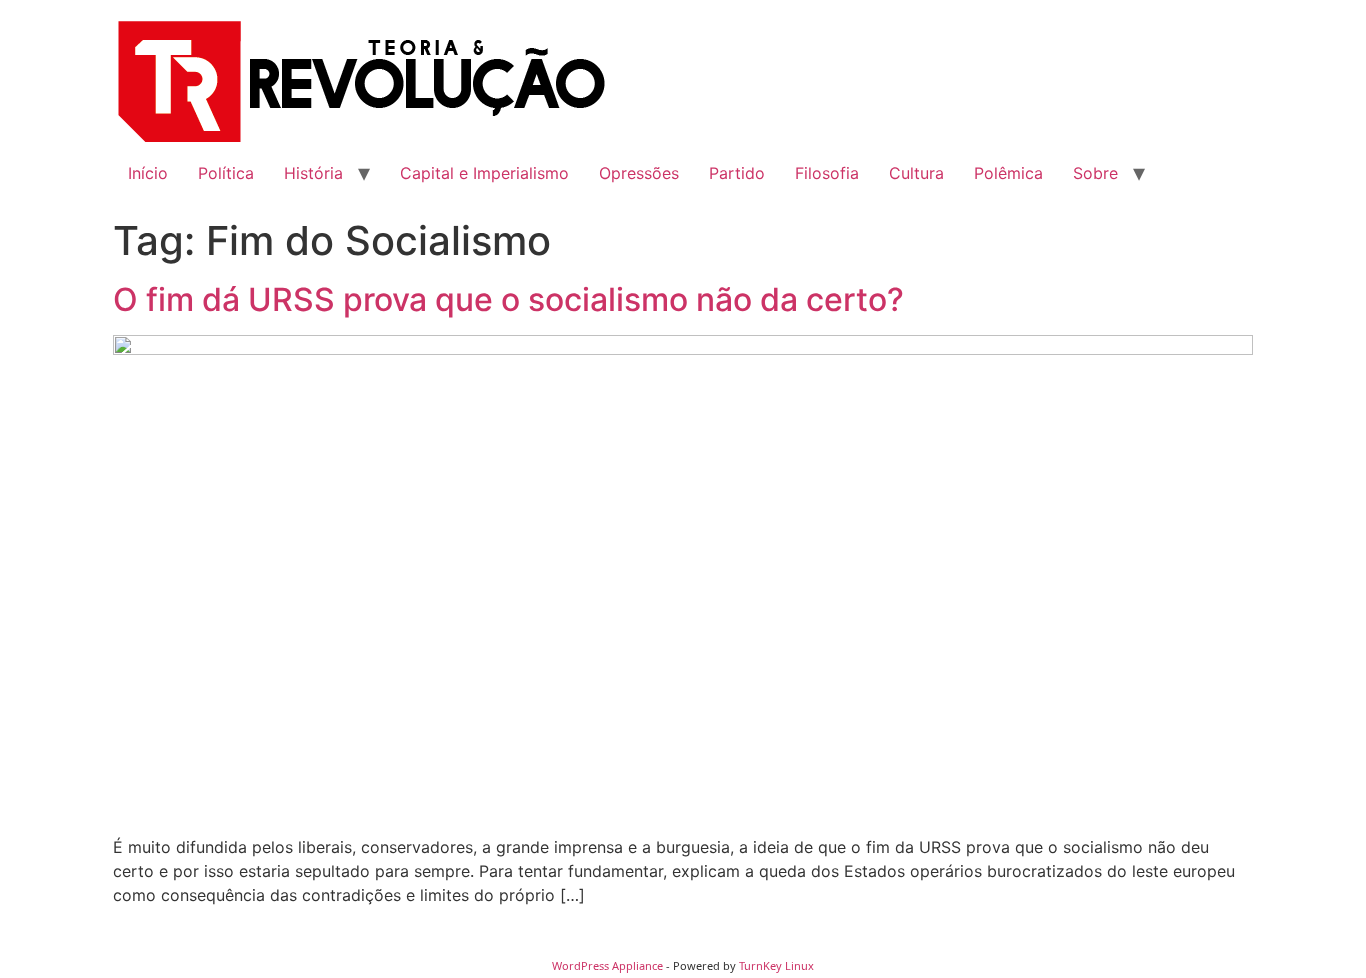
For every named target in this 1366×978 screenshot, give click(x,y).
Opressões (639, 173)
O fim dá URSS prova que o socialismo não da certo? (508, 299)
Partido (737, 173)
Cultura (916, 173)
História (313, 173)
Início (148, 173)
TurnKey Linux (776, 965)
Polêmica (1008, 173)
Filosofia (827, 173)
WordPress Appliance (607, 965)
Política (226, 173)
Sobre (1095, 173)
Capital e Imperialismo (484, 173)
